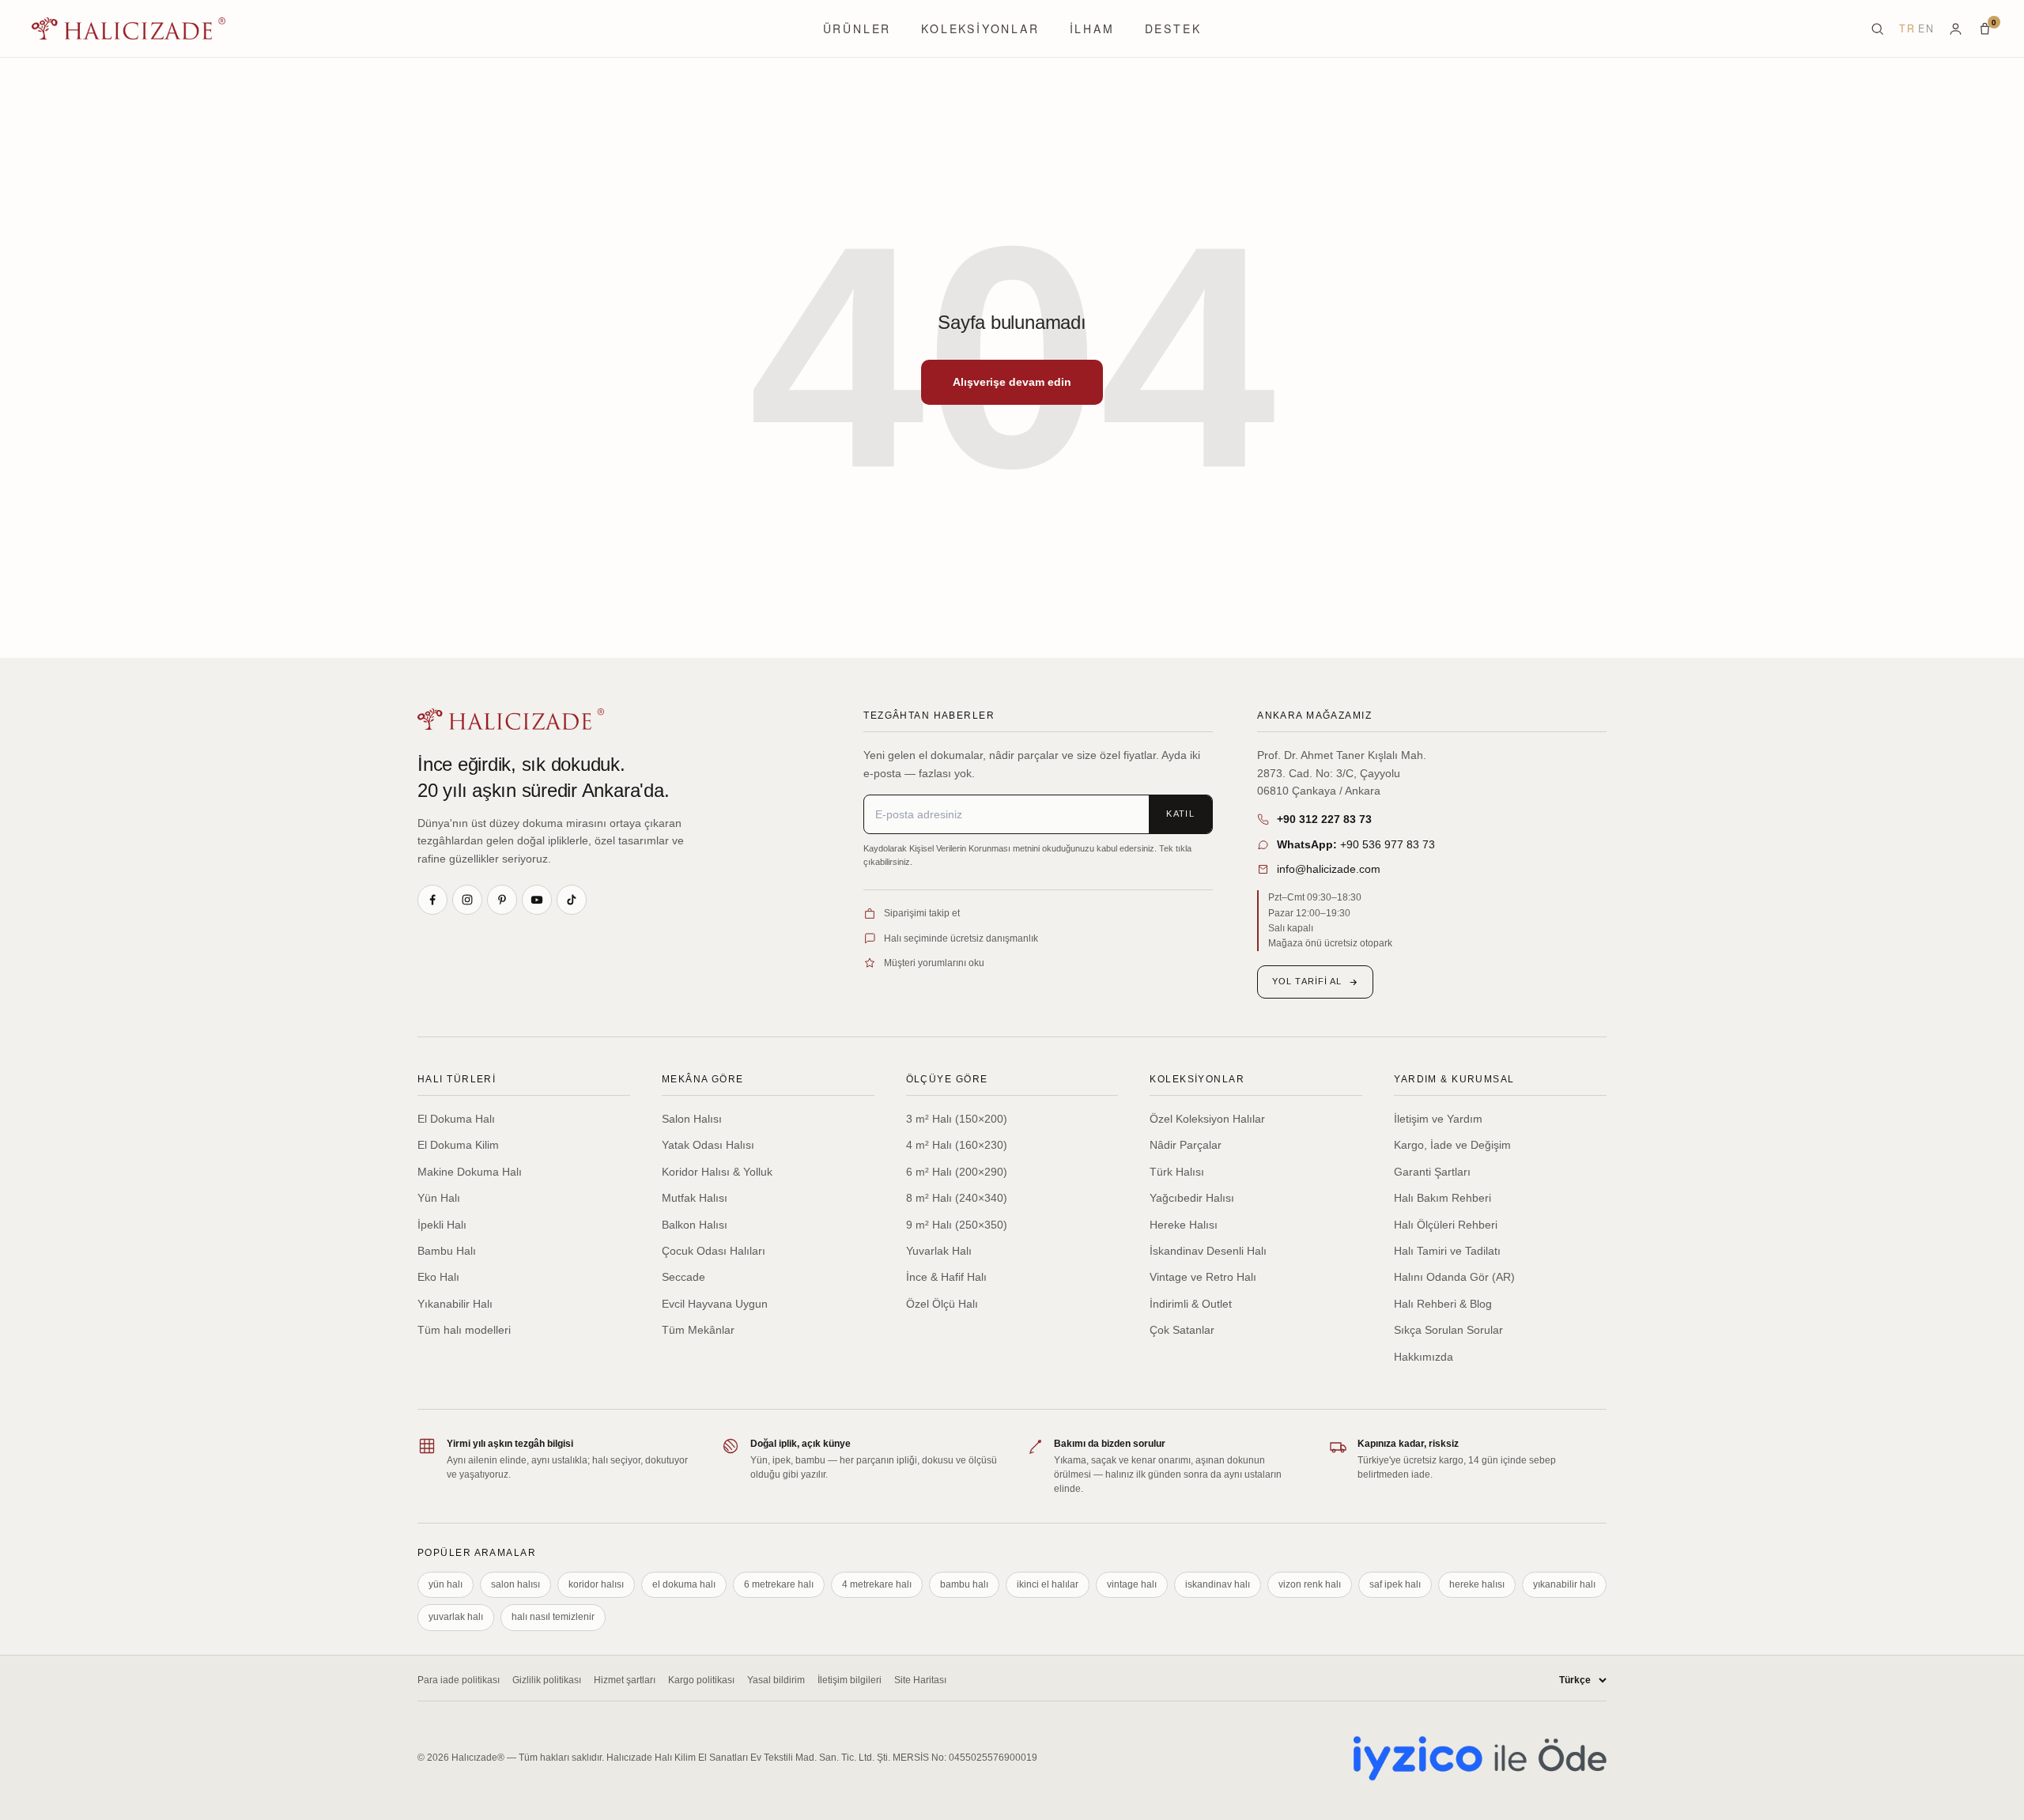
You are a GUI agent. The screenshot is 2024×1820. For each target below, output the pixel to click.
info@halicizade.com (1329, 869)
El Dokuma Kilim (458, 1145)
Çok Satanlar (1182, 1330)
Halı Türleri (457, 1079)
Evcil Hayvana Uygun (715, 1304)
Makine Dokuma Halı (470, 1172)
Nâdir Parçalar (1186, 1145)
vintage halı (1132, 1584)
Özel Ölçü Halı (942, 1304)
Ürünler (857, 28)
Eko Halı (438, 1277)
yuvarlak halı (456, 1617)
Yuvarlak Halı (939, 1251)
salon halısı (515, 1584)
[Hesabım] (1956, 29)
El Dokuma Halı (456, 1119)
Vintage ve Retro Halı (1203, 1277)
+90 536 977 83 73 (1356, 844)
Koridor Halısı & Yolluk (717, 1172)
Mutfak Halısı (695, 1198)
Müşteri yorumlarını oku (934, 963)
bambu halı (964, 1584)
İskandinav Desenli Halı (1208, 1251)
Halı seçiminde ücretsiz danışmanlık (961, 938)
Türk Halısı (1177, 1172)
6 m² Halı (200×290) (957, 1172)
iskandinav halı (1218, 1584)
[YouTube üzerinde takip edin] (537, 900)
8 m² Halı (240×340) (957, 1198)
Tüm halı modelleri (464, 1330)
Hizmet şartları (625, 1680)
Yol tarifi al (1307, 981)
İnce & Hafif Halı (946, 1277)
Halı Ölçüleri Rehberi (1446, 1225)
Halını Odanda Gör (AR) (1454, 1277)
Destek (1173, 28)
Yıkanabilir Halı (455, 1304)
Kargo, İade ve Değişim (1452, 1145)
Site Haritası (920, 1680)
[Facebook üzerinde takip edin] (432, 900)
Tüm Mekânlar (698, 1330)
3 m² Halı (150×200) (957, 1119)
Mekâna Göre (703, 1079)
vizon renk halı (1310, 1584)
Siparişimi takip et (922, 913)
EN (1926, 28)
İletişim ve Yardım (1438, 1119)
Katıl (1180, 814)
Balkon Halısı (695, 1225)
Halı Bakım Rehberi (1442, 1198)
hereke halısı (1477, 1584)
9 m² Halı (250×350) (957, 1225)
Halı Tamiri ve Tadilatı (1447, 1251)
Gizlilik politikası (547, 1680)
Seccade (683, 1277)
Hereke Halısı (1184, 1225)
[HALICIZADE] (511, 719)
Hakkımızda (1424, 1357)
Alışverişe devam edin (1012, 382)
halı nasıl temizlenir (553, 1617)
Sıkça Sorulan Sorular (1448, 1330)
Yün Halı (439, 1198)
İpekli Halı (442, 1225)
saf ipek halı (1395, 1584)
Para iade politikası (459, 1680)
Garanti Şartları (1432, 1172)
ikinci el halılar (1048, 1584)
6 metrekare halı (779, 1584)
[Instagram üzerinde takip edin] (467, 900)
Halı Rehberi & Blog (1443, 1304)
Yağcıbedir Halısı (1192, 1198)
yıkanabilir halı (1564, 1584)
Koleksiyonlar (980, 28)
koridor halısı (596, 1584)
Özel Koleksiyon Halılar (1207, 1119)
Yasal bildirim (776, 1680)
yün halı (446, 1584)
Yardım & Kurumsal (1454, 1079)
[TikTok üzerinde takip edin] (572, 900)
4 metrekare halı (877, 1584)
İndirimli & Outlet (1191, 1304)
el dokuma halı (684, 1584)
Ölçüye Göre (947, 1079)
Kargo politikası (701, 1680)
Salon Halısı (692, 1119)
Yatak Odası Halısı (708, 1145)
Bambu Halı (447, 1251)
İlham (1092, 28)
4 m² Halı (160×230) (957, 1145)
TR (1907, 28)
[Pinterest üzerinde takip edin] (502, 900)
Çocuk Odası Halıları (714, 1251)
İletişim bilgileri (850, 1680)
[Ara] (1877, 29)
